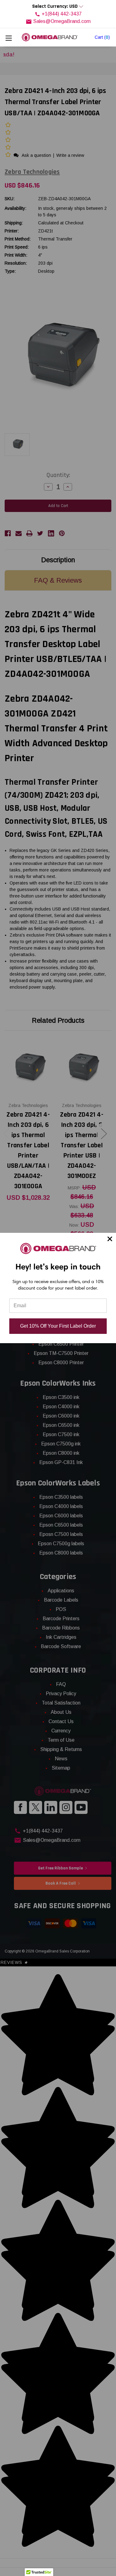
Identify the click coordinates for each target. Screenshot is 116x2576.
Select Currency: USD (56, 6)
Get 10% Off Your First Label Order (58, 1326)
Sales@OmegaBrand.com (62, 21)
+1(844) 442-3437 (62, 14)
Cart (102, 37)
